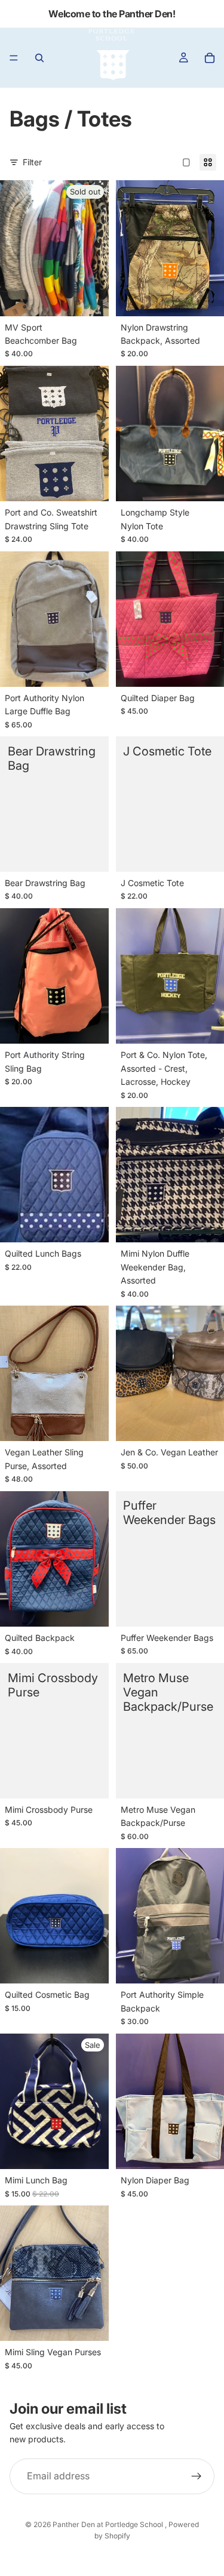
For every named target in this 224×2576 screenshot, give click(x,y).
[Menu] (14, 58)
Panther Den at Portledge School (109, 2524)
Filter (32, 162)
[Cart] (210, 58)
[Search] (39, 58)
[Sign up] (197, 2476)
